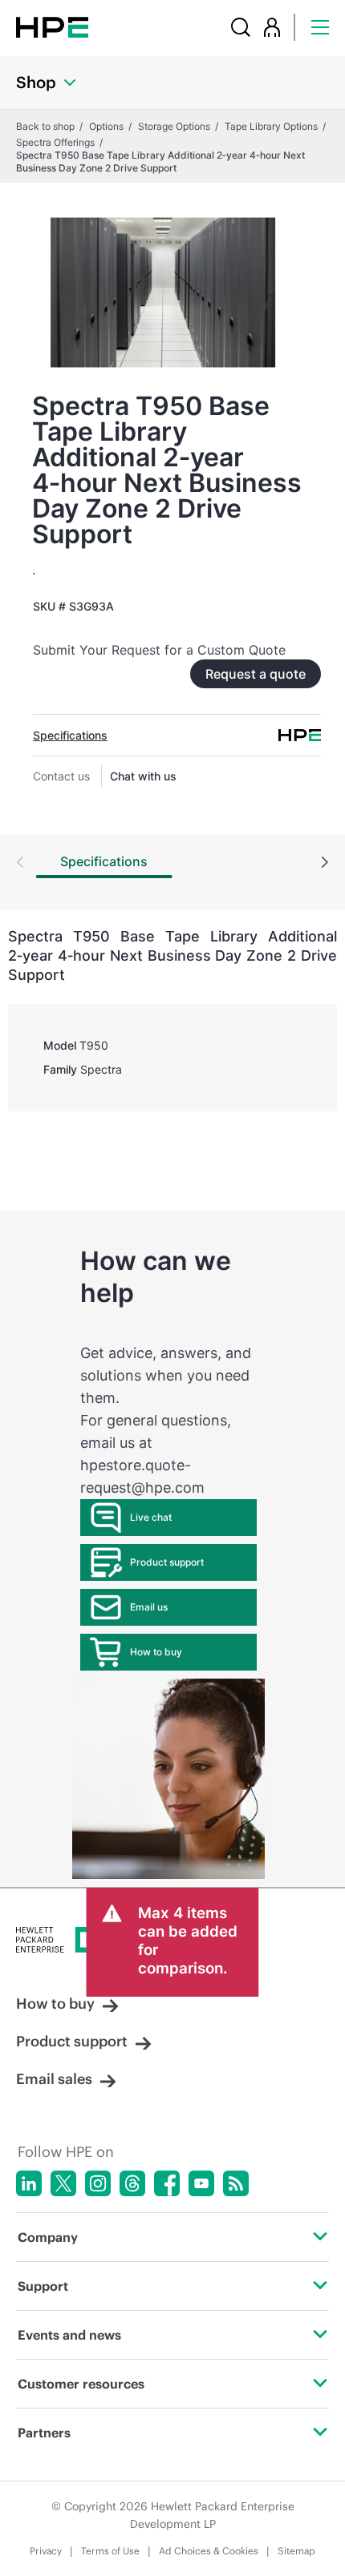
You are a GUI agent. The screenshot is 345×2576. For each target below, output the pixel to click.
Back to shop (45, 126)
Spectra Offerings (55, 142)
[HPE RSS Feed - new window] (236, 2183)
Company (48, 2237)
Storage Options (174, 126)
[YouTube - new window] (201, 2183)
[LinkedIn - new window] (29, 2183)
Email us (149, 1607)
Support (43, 2286)
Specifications (70, 735)
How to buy (156, 1652)
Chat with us (143, 776)
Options (106, 126)
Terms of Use (110, 2551)
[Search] (241, 27)
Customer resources (81, 2384)
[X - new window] (63, 2183)
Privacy (46, 2551)
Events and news (69, 2335)
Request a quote (256, 674)
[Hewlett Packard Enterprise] (52, 27)
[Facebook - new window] (167, 2183)
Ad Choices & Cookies (209, 2551)
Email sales (54, 2079)
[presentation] (325, 863)
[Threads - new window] (132, 2183)
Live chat (151, 1517)
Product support (167, 1562)
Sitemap (296, 2551)
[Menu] (320, 27)
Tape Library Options (271, 126)
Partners (44, 2433)
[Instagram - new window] (98, 2183)
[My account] (272, 27)
